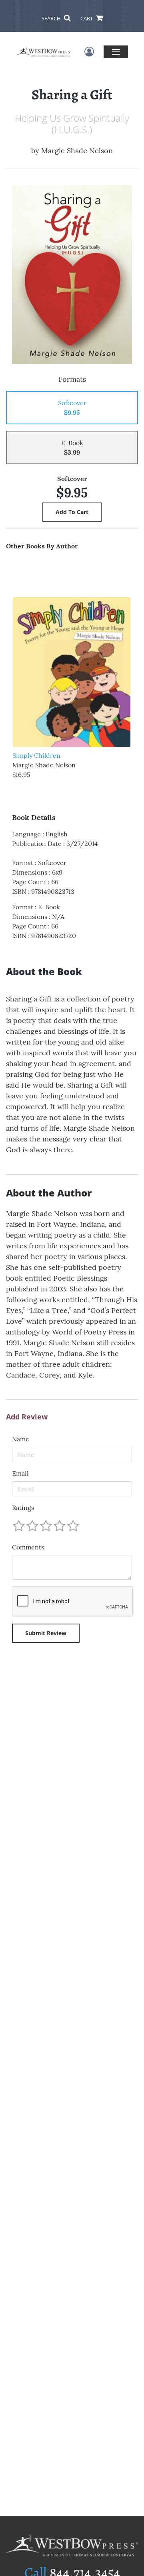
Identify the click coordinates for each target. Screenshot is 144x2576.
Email (20, 1473)
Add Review (27, 1417)
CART (87, 18)
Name (21, 1439)
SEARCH (52, 18)
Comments (28, 1547)
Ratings (23, 1508)
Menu (116, 52)
